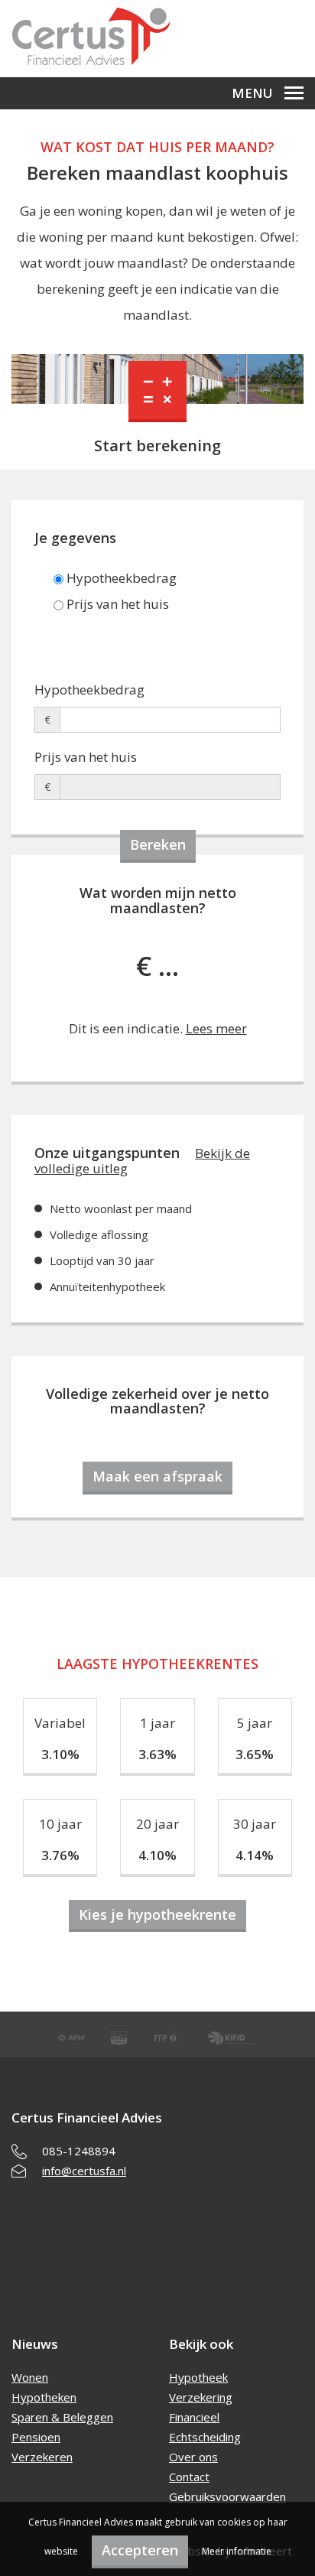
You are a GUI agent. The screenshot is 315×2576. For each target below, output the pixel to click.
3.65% (255, 1754)
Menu (252, 93)
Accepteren (140, 2550)
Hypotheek (198, 2377)
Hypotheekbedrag (120, 578)
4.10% (157, 1855)
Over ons (193, 2457)
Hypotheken (44, 2397)
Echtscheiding (205, 2437)
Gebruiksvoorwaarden (227, 2496)
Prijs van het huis (116, 604)
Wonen (30, 2377)
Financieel (194, 2417)
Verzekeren (42, 2457)
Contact (189, 2477)
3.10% (60, 1754)
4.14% (255, 1855)
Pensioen (36, 2437)
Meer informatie (237, 2551)
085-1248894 (79, 2151)
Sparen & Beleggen (62, 2417)
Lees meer (216, 1028)
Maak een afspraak (157, 1476)
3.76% (60, 1855)
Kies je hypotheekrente (157, 1914)
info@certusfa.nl (84, 2171)
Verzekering (201, 2397)
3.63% (157, 1754)
